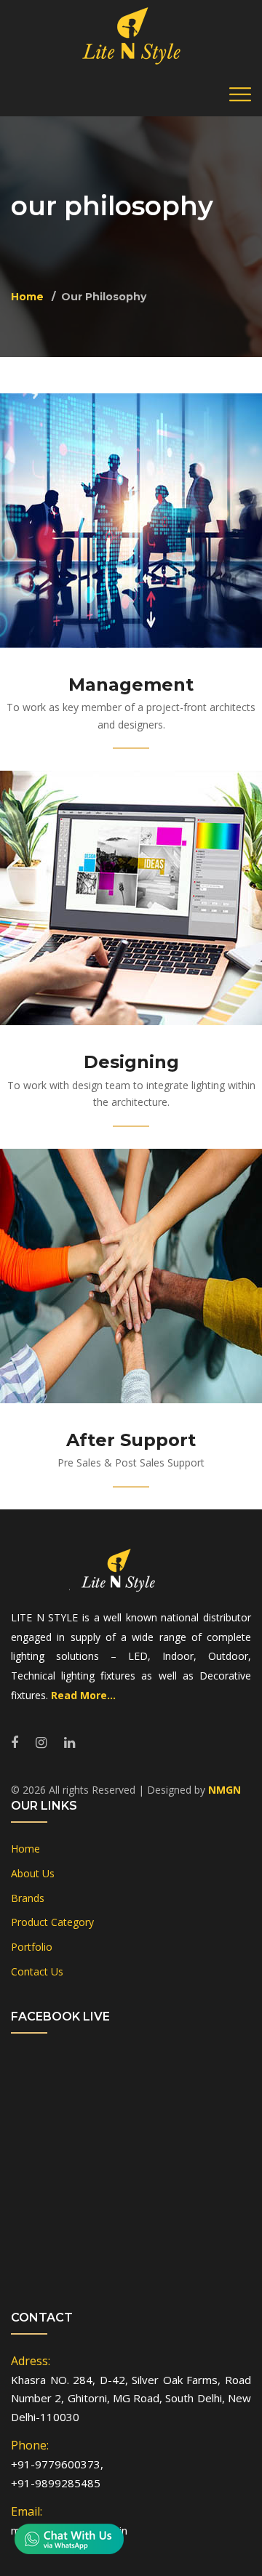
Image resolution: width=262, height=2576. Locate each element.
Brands (28, 1898)
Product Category (52, 1922)
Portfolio (32, 1947)
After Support (131, 1440)
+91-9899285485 (56, 2483)
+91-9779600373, (57, 2464)
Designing (131, 1062)
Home (27, 297)
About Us (33, 1873)
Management (131, 685)
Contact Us (37, 1971)
